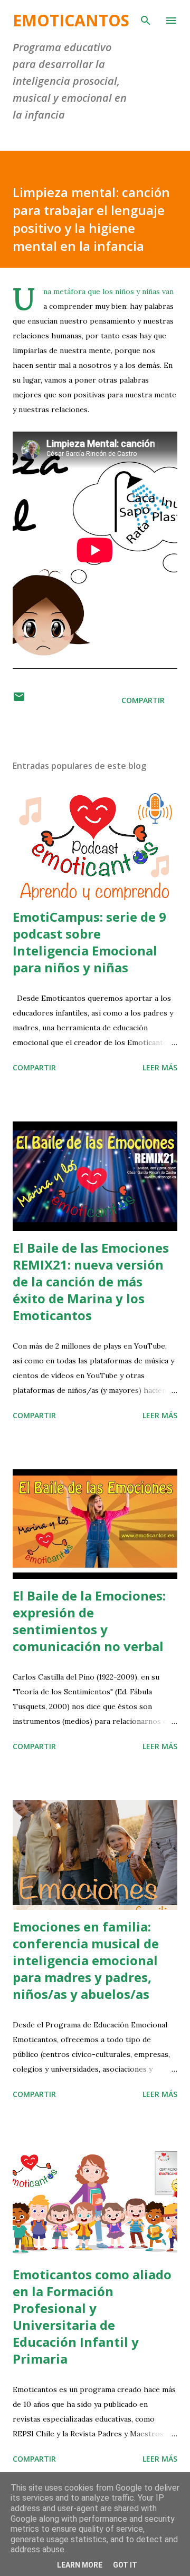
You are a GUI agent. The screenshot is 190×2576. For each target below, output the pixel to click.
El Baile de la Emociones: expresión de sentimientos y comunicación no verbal (89, 1621)
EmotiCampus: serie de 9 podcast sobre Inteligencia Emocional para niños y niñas (89, 942)
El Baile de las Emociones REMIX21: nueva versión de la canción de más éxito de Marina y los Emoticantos (91, 1281)
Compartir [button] (143, 700)
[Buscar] (146, 19)
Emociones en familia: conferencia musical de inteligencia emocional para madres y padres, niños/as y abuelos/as (86, 1960)
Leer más (160, 1067)
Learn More (80, 2565)
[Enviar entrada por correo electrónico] (19, 700)
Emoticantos (71, 20)
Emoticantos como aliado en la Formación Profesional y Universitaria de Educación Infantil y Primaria (92, 2316)
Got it (125, 2565)
